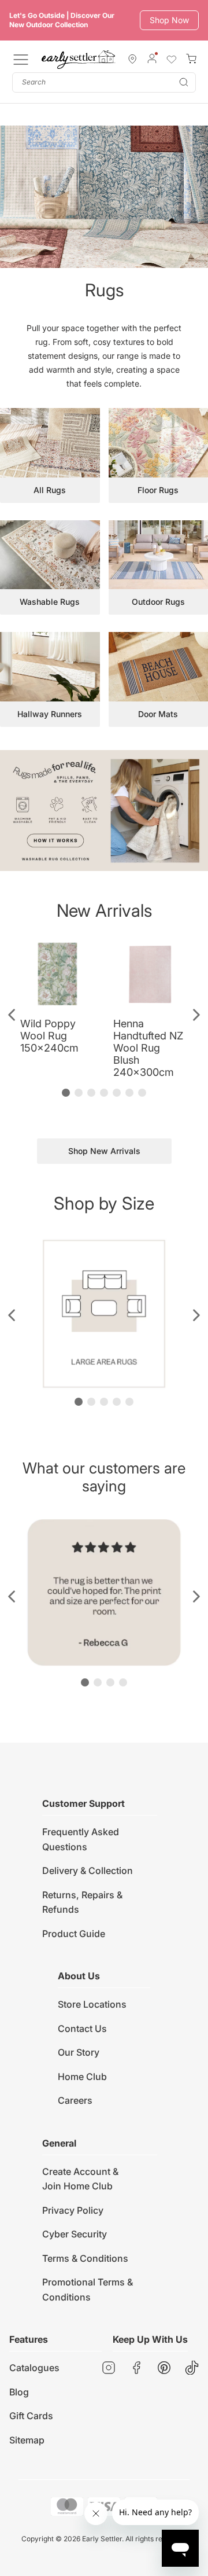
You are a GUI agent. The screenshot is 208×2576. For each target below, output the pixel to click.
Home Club (82, 2077)
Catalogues (34, 2368)
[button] (12, 1015)
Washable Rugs (50, 602)
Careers (75, 2100)
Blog (19, 2392)
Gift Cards (31, 2416)
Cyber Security (75, 2234)
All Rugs (50, 490)
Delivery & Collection (88, 1871)
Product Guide (74, 1934)
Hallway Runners (50, 714)
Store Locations (92, 2004)
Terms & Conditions (85, 2258)
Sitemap (27, 2440)
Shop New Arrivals (104, 1151)
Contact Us (82, 2029)
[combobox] (104, 82)
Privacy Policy (73, 2210)
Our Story (79, 2052)
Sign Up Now (164, 20)
